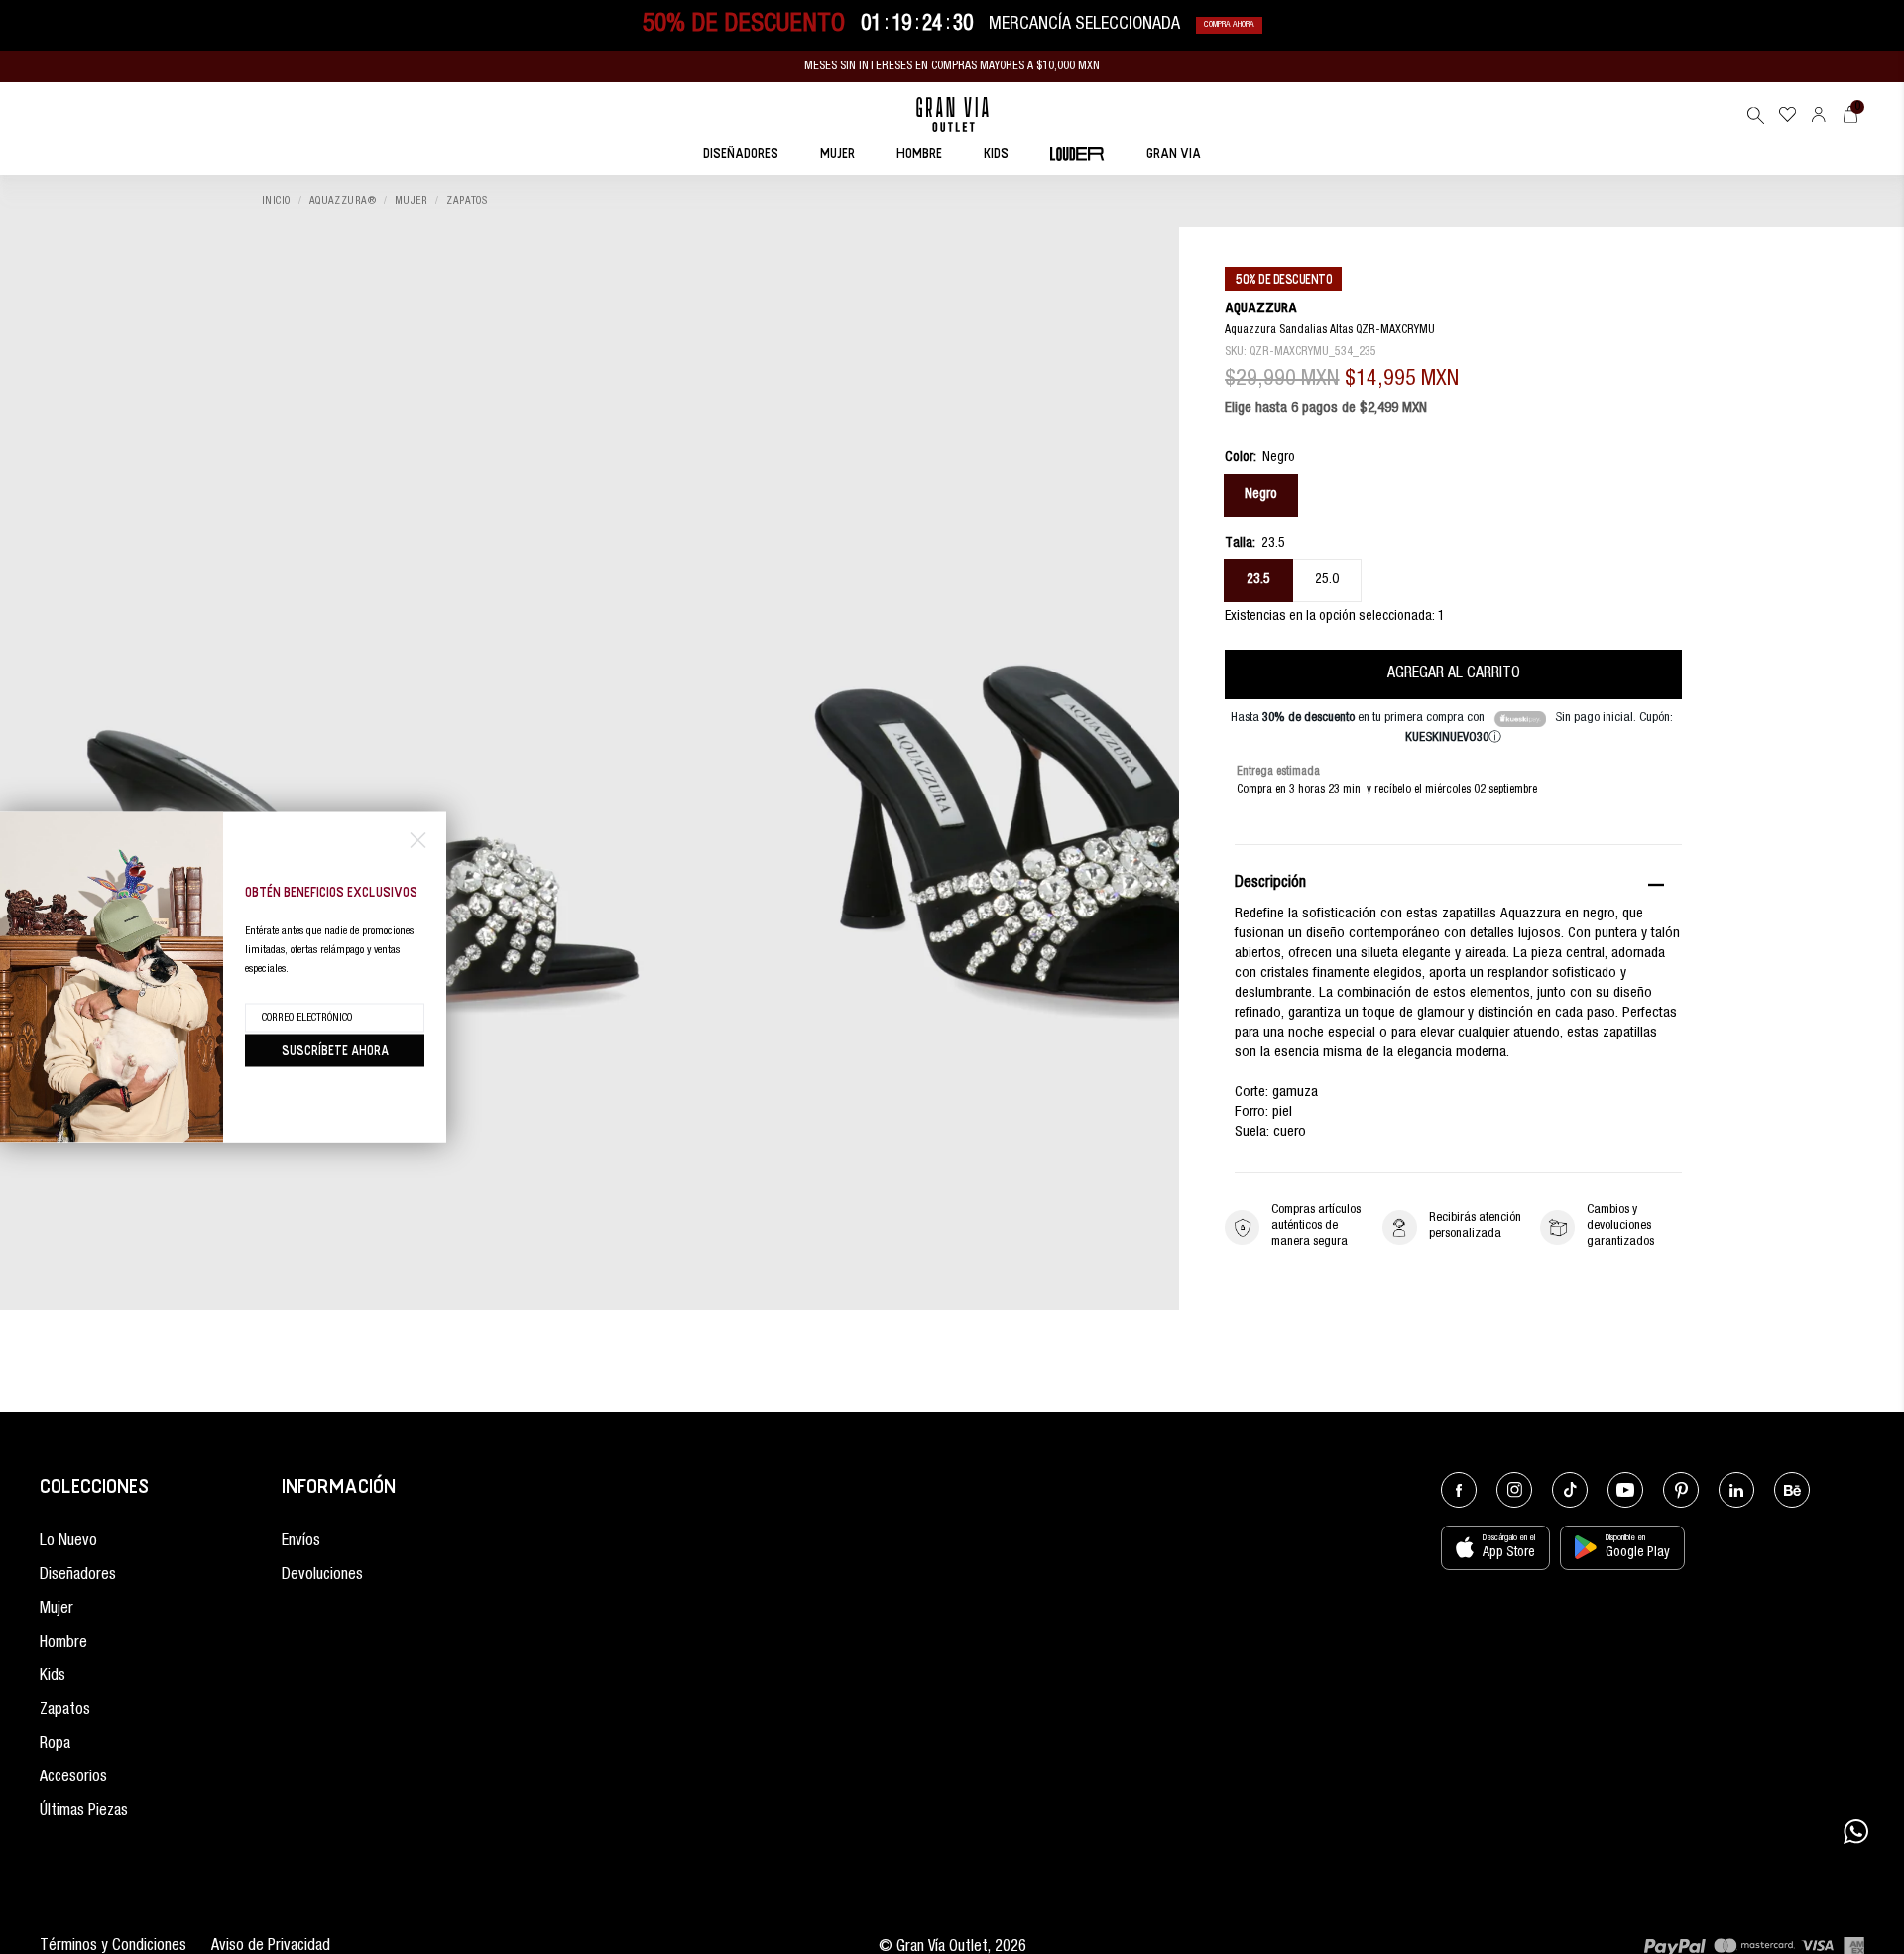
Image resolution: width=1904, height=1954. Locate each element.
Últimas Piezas (84, 1812)
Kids (53, 1677)
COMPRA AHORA (1229, 25)
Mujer (411, 202)
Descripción (1270, 885)
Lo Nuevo (68, 1542)
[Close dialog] (418, 841)
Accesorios (73, 1778)
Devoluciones (322, 1576)
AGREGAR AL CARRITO (1454, 674)
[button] (1755, 115)
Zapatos (467, 202)
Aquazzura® (343, 202)
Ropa (55, 1745)
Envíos (301, 1542)
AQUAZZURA (1261, 308)
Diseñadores (78, 1576)
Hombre (63, 1644)
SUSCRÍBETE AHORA (335, 1050)
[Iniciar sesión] (1819, 115)
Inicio (276, 202)
